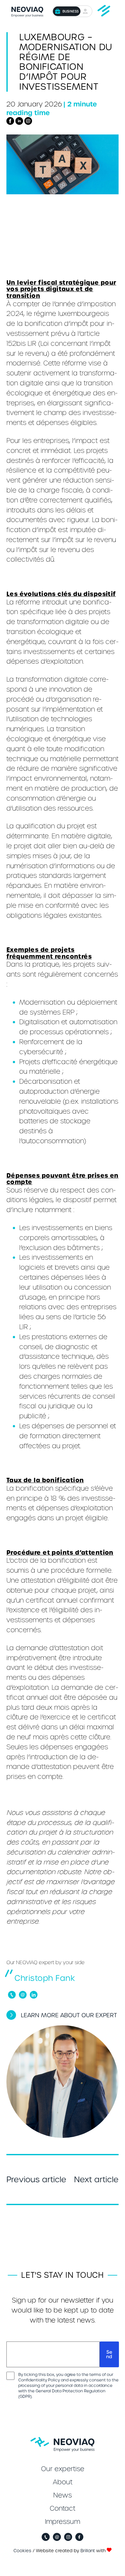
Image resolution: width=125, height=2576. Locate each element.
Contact (63, 2508)
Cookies (22, 2551)
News (63, 2495)
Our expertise (63, 2469)
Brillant (88, 2551)
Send (109, 2354)
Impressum (63, 2522)
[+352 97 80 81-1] (12, 1995)
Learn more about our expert (69, 2015)
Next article (96, 2180)
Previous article (36, 2180)
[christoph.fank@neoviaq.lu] (23, 1995)
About (63, 2482)
